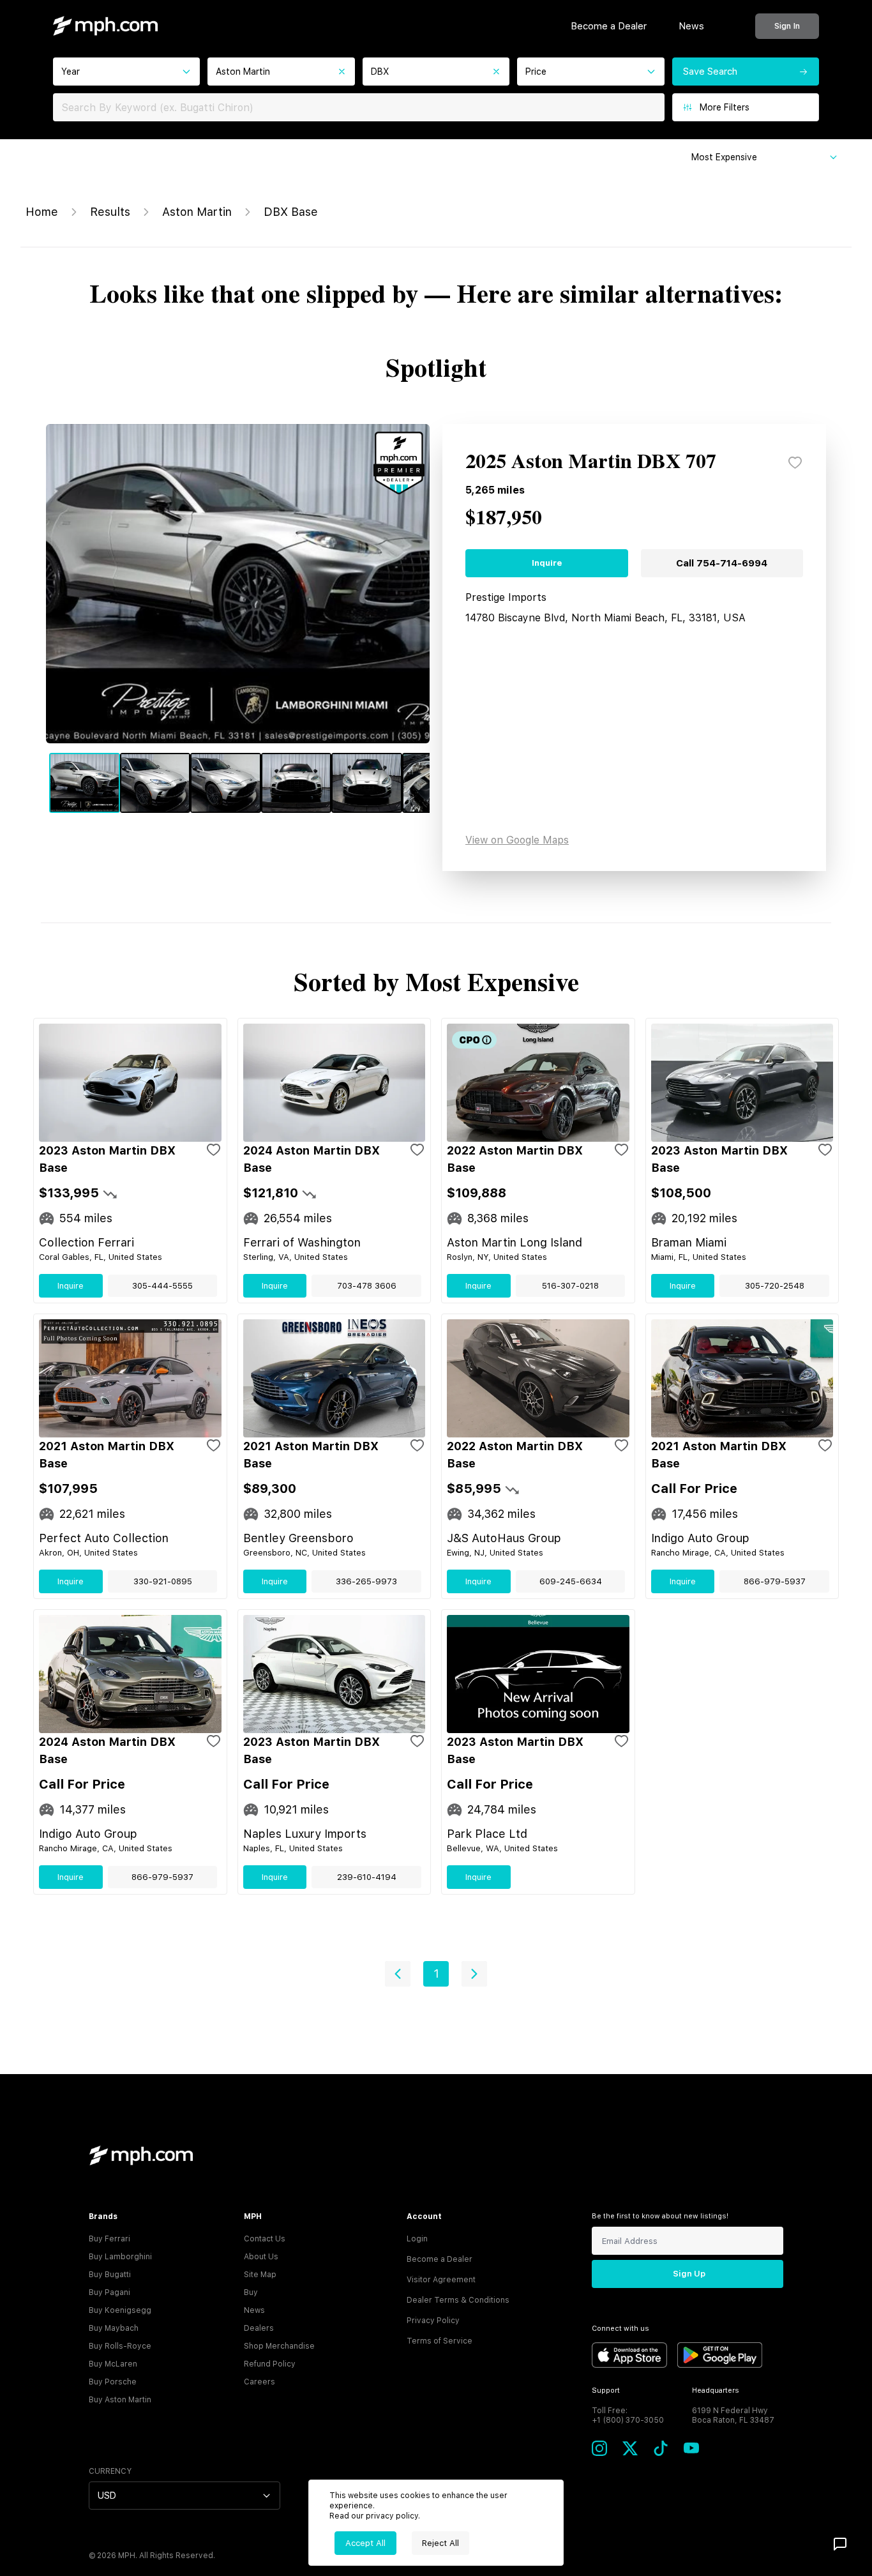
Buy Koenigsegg (120, 2310)
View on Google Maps (517, 840)
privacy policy (392, 2516)
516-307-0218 (570, 1286)
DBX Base (291, 212)
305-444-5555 (162, 1286)
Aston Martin (197, 212)
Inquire (547, 563)
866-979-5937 (775, 1581)
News (691, 26)
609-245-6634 (571, 1581)
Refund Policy (270, 2364)
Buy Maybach (114, 2328)
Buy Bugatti (110, 2275)
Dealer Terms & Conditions (458, 2300)
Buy (251, 2292)
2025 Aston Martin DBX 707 (591, 462)
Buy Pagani (109, 2292)
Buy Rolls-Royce (120, 2346)
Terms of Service (440, 2341)
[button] (398, 1974)
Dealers (259, 2328)
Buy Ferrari (109, 2239)
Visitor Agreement (441, 2280)
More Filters (725, 107)
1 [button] (436, 1974)
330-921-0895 (163, 1581)
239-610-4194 (367, 1877)
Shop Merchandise (279, 2346)
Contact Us (265, 2239)
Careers (259, 2382)
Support (606, 2390)
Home (42, 212)
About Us (261, 2257)
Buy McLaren (113, 2364)
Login (417, 2239)
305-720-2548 (775, 1286)
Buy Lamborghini (120, 2257)
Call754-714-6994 (722, 563)
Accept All (365, 2543)
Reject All (440, 2543)
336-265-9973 (366, 1581)
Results (110, 212)
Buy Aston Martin (120, 2400)
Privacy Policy (433, 2321)
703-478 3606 (367, 1286)
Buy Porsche (113, 2382)
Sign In (787, 26)
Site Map (260, 2275)
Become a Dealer (609, 26)
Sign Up (689, 2274)
